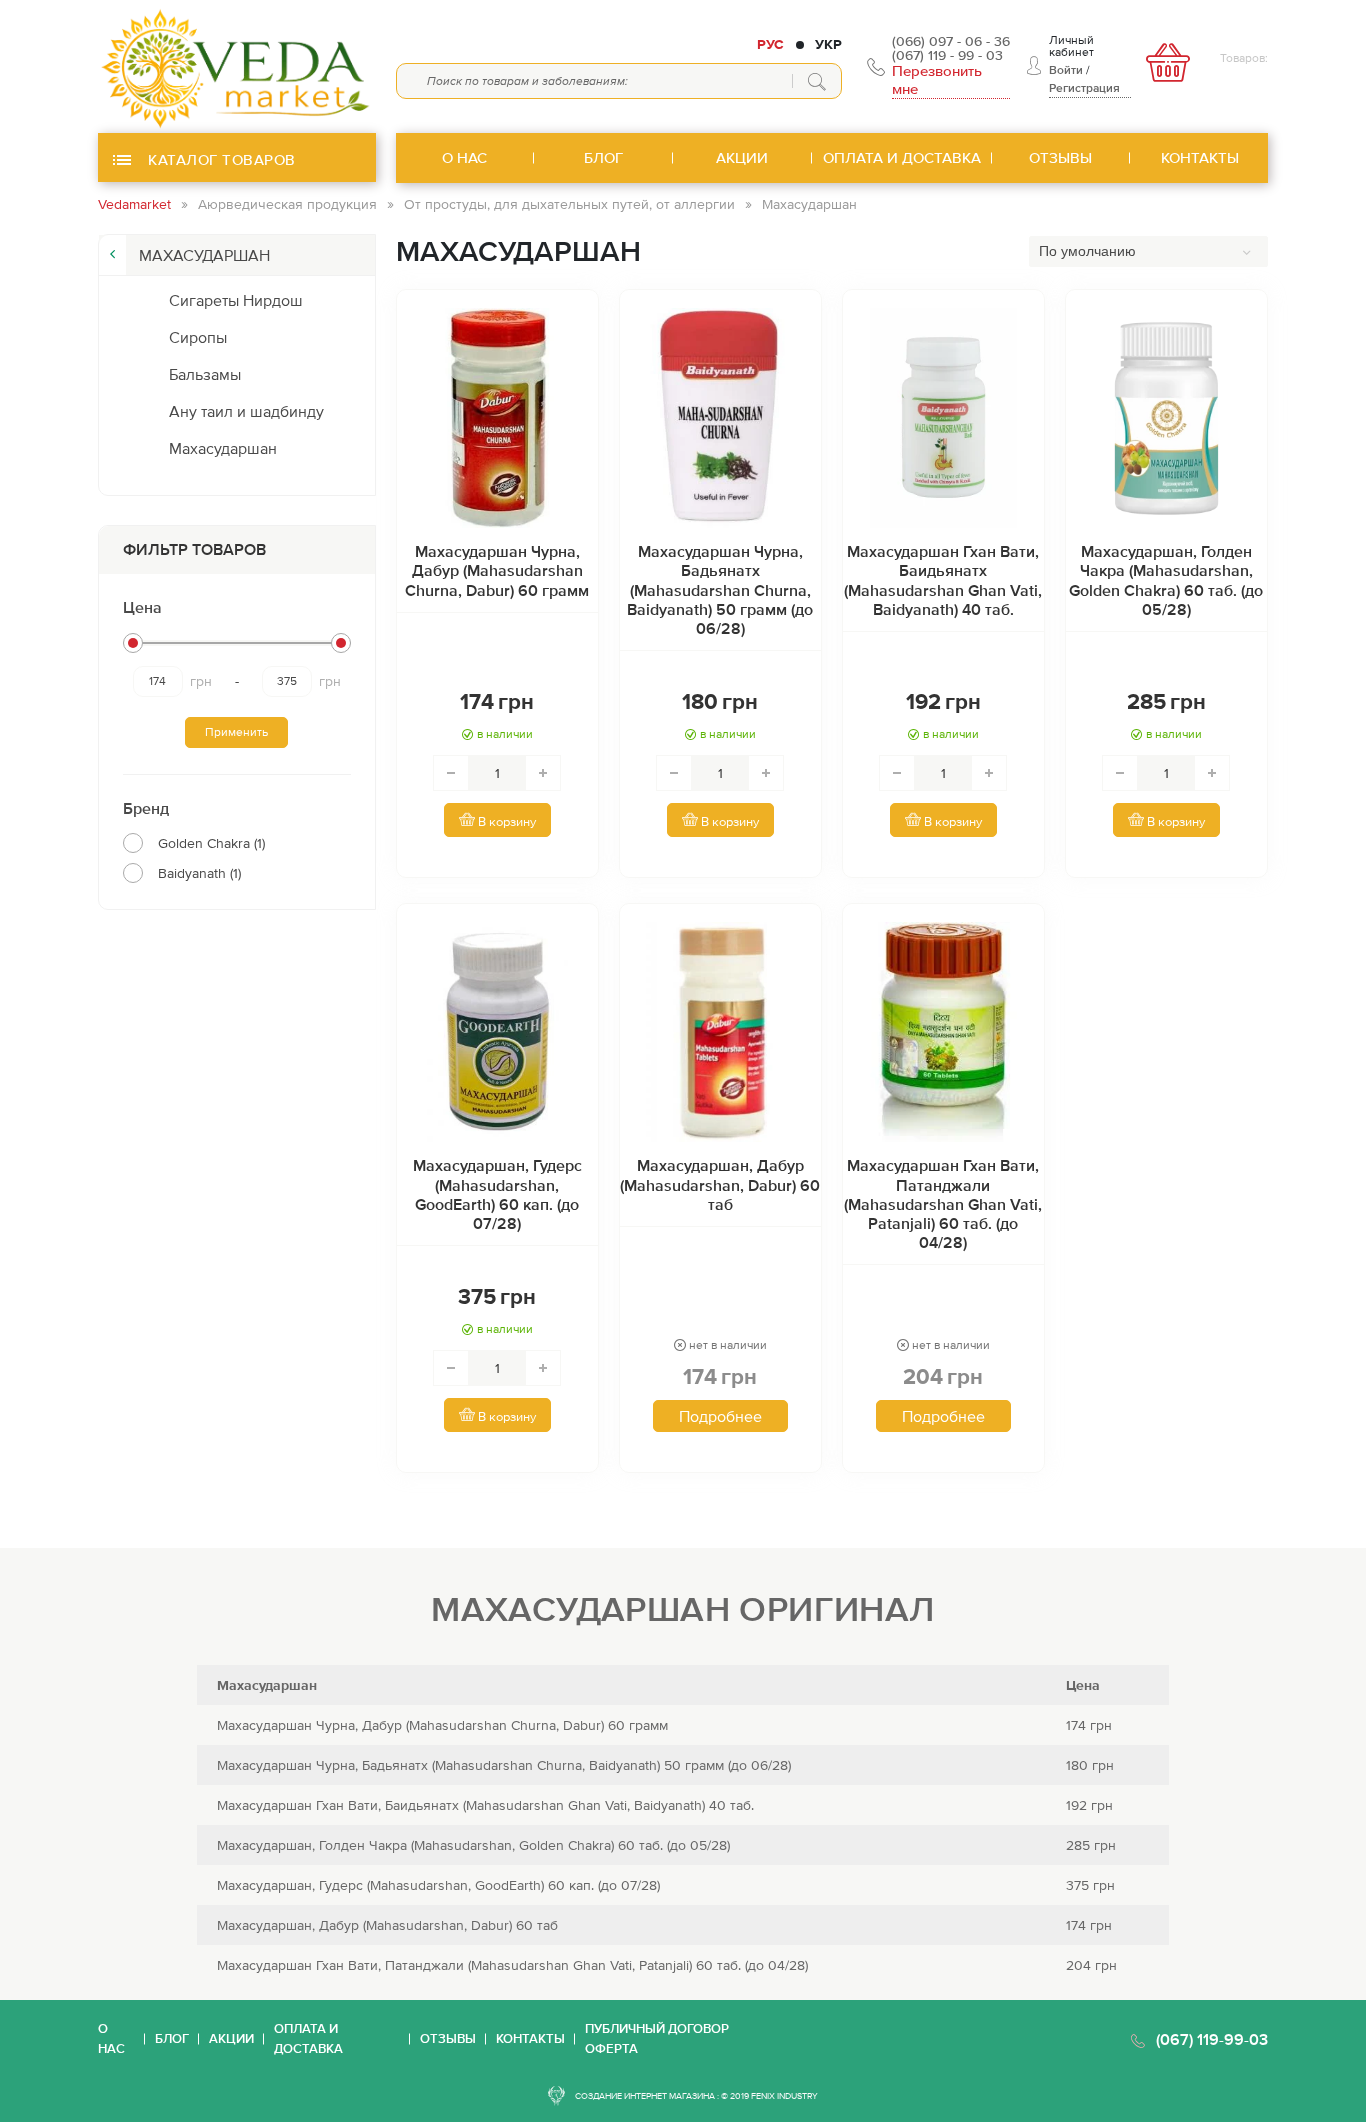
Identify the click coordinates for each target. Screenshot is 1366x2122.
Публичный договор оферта (657, 2038)
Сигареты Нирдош (236, 300)
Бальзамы (205, 374)
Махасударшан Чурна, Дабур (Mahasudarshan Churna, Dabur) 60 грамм (497, 570)
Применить (236, 732)
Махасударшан (223, 448)
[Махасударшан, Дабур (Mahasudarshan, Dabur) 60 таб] (720, 1032)
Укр (828, 44)
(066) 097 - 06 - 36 (951, 41)
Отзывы (448, 2038)
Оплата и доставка (308, 2038)
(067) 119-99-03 (1212, 2039)
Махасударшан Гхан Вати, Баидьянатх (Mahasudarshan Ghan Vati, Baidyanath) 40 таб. (943, 580)
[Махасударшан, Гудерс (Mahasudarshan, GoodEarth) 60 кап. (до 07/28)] (497, 1032)
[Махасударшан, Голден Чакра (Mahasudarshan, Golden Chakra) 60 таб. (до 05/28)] (1166, 418)
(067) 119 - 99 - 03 (947, 55)
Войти (1066, 70)
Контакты (530, 2038)
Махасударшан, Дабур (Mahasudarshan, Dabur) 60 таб (720, 1184)
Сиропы (198, 337)
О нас (111, 2038)
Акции (231, 2038)
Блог (172, 2038)
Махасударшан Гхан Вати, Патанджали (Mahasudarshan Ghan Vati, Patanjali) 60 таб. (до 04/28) (943, 1203)
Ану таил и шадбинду (246, 411)
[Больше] (543, 773)
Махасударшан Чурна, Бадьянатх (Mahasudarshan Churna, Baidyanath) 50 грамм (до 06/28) (720, 589)
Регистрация (1084, 88)
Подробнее (720, 1416)
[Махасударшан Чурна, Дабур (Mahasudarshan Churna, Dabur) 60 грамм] (497, 418)
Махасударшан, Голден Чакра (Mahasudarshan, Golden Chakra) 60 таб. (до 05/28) (1166, 580)
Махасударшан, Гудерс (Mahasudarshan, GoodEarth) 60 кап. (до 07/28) (497, 1194)
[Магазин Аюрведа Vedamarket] (237, 66)
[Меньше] (451, 773)
